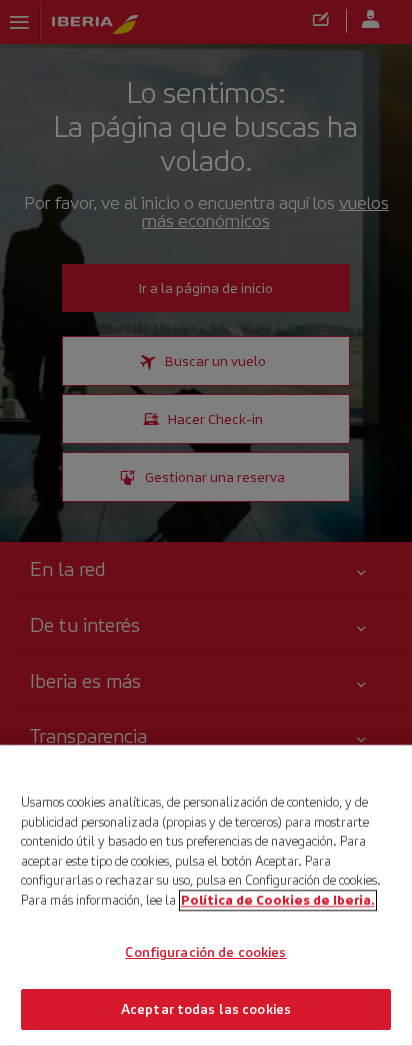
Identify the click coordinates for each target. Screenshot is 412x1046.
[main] (206, 895)
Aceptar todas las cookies (206, 1008)
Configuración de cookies (205, 952)
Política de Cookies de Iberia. (278, 899)
